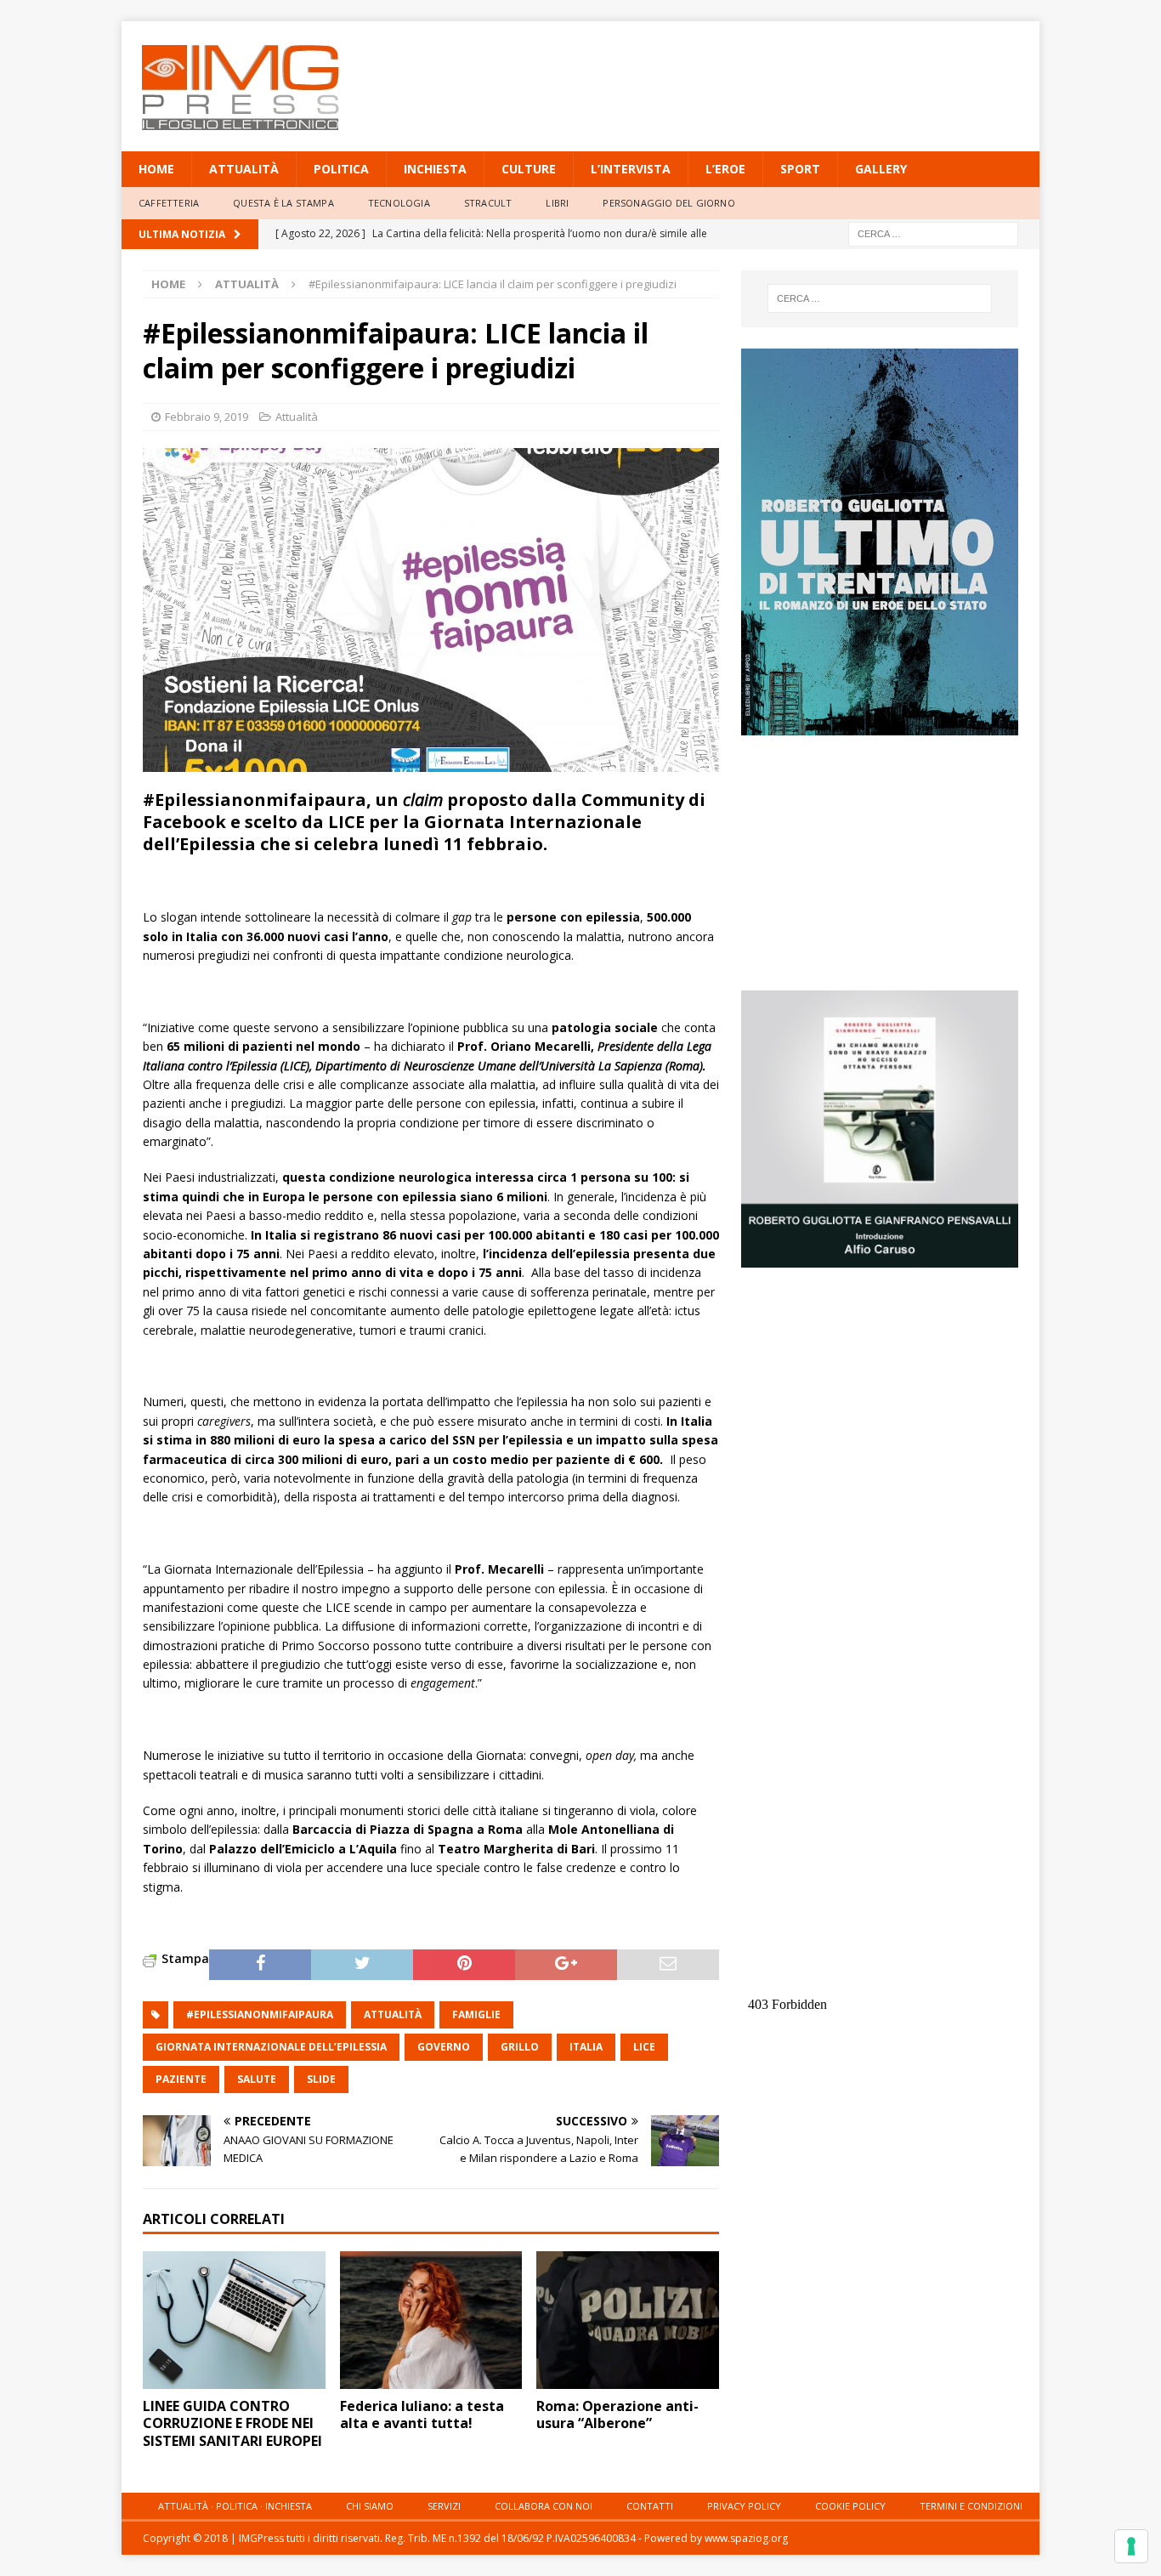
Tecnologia (399, 203)
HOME (156, 169)
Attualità (244, 169)
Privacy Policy (744, 2506)
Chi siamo (370, 2506)
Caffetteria (169, 203)
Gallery (881, 169)
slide (321, 2079)
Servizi (444, 2506)
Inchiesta (435, 169)
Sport (800, 169)
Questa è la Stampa (283, 203)
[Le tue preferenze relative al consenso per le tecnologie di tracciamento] (1131, 2546)
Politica (341, 169)
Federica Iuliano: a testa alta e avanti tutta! (422, 2415)
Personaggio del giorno (668, 203)
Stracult (488, 203)
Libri (557, 203)
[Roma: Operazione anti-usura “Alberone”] (628, 2320)
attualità (393, 2014)
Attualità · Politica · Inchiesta (235, 2506)
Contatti (650, 2506)
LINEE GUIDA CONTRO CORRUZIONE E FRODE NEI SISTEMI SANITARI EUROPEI (232, 2424)
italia (586, 2047)
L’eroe (725, 169)
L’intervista (631, 169)
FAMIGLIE (476, 2014)
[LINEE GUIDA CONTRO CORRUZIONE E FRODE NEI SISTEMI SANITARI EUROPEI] (234, 2320)
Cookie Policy (850, 2506)
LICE (644, 2047)
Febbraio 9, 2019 (207, 417)
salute (257, 2079)
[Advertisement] (745, 77)
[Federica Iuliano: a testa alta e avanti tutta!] (431, 2320)
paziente (181, 2079)
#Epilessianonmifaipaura (260, 2014)
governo (444, 2047)
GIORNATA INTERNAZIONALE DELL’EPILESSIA (271, 2047)
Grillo (520, 2047)
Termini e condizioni (971, 2506)
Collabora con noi (544, 2506)
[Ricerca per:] (933, 233)
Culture (529, 169)
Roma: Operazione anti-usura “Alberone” (617, 2415)
